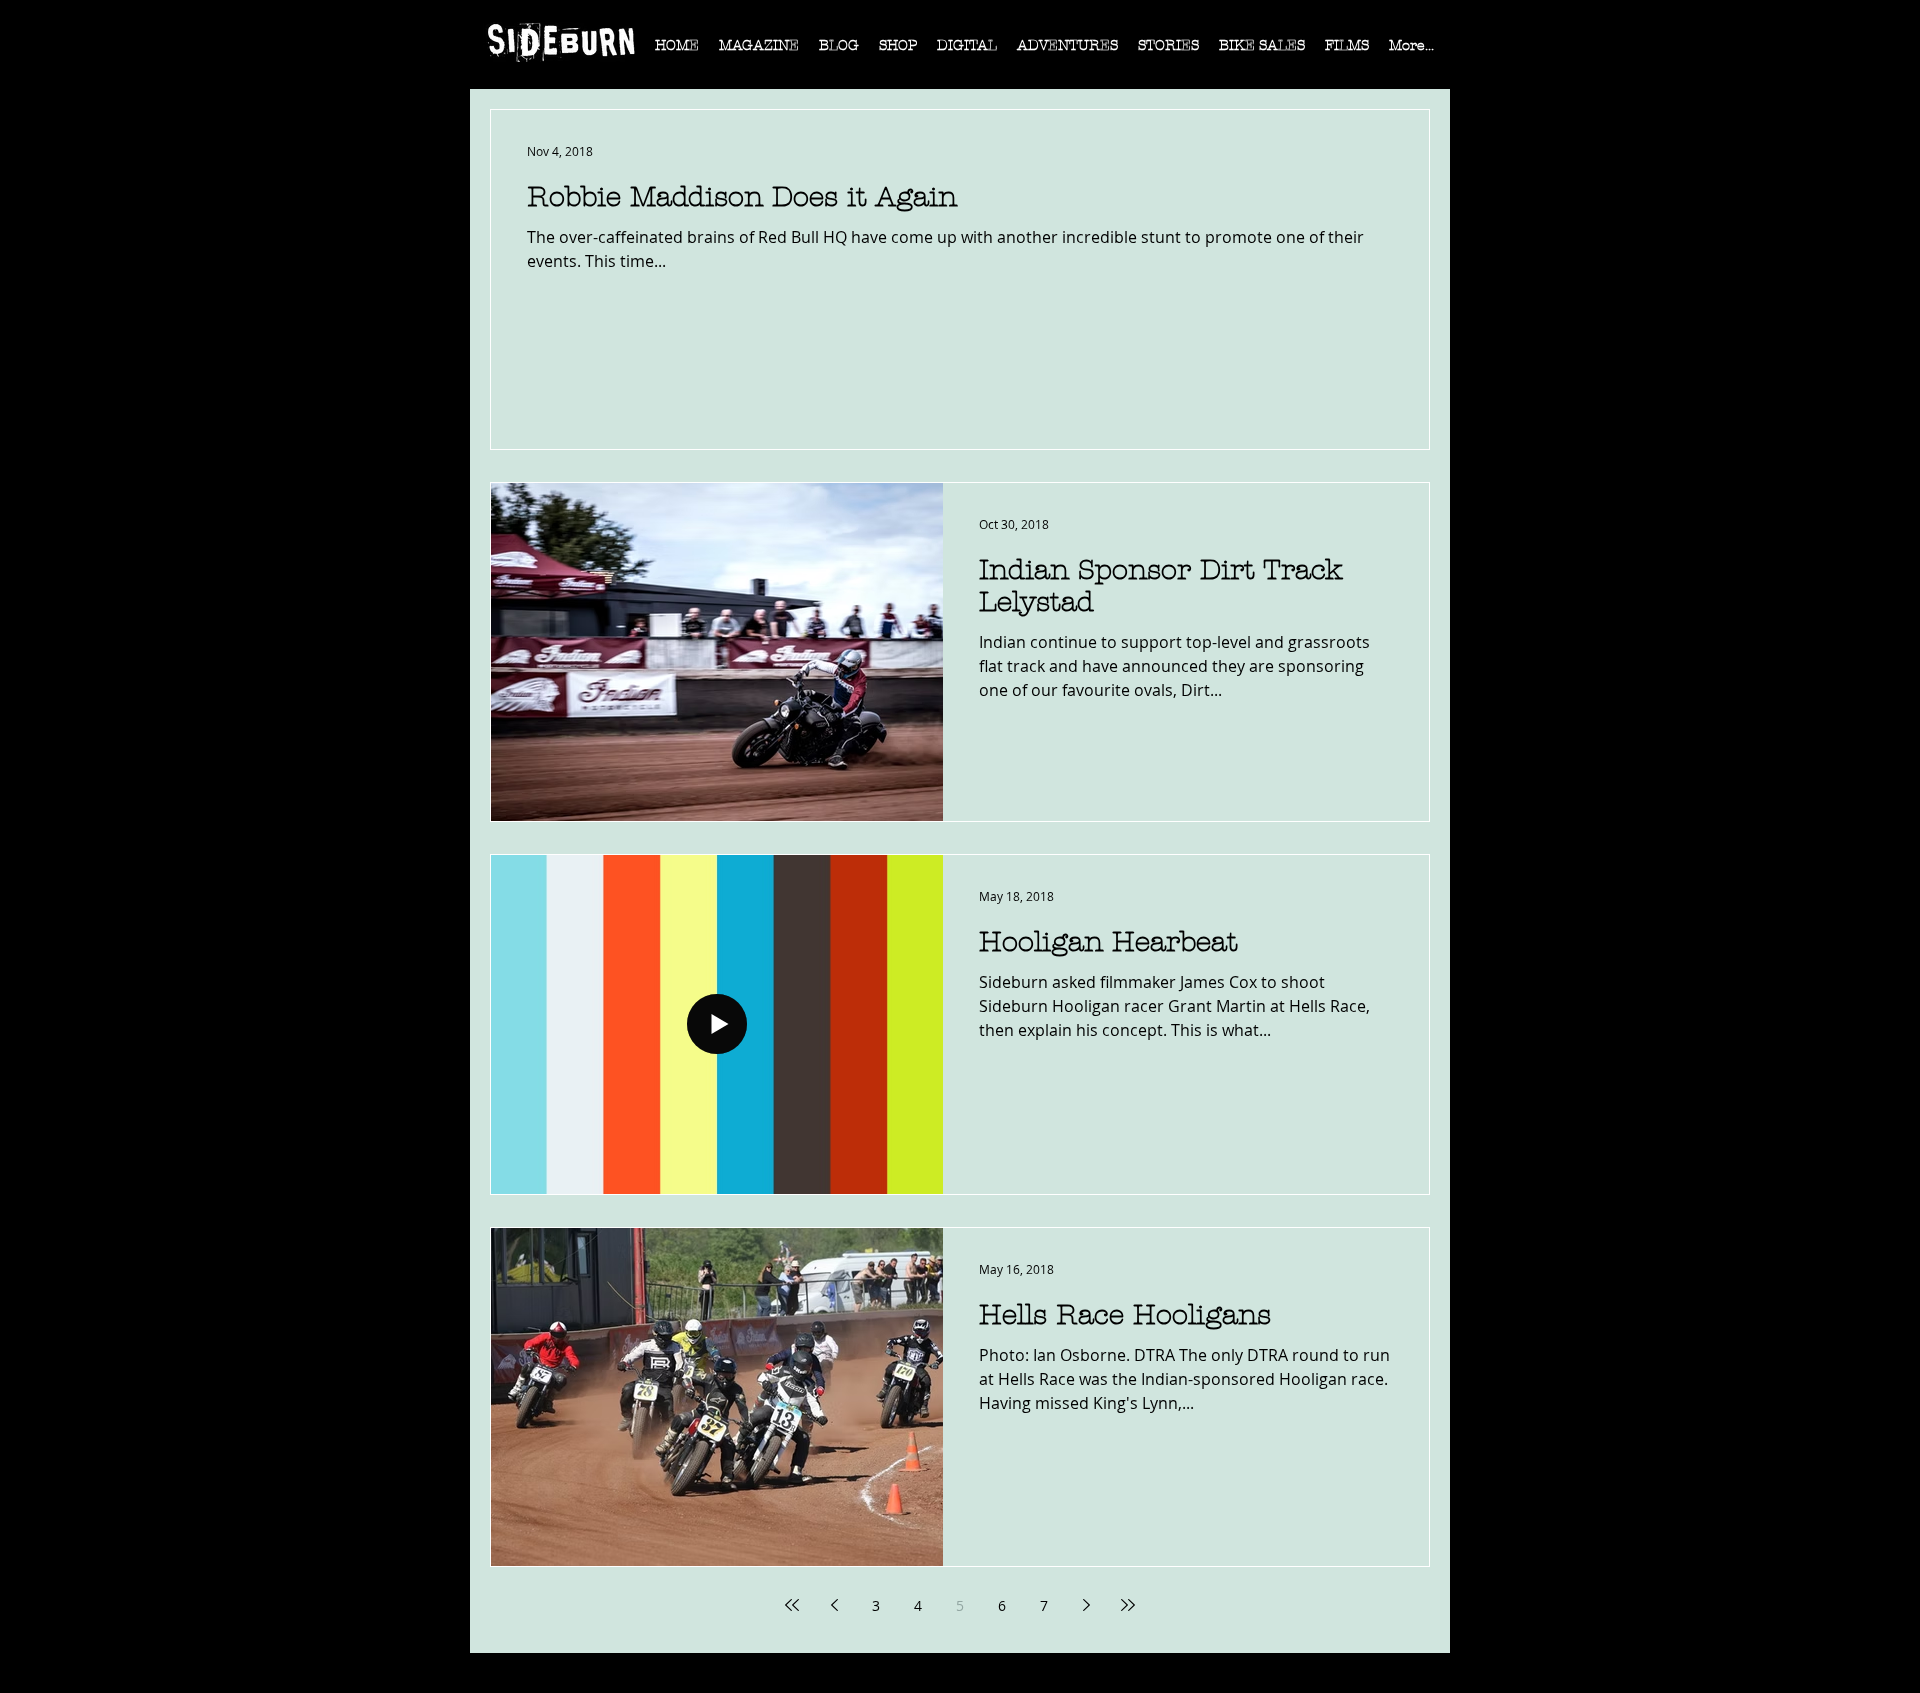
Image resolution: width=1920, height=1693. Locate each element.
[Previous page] (834, 1605)
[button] (759, 52)
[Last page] (1128, 1605)
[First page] (792, 1605)
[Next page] (1086, 1605)
